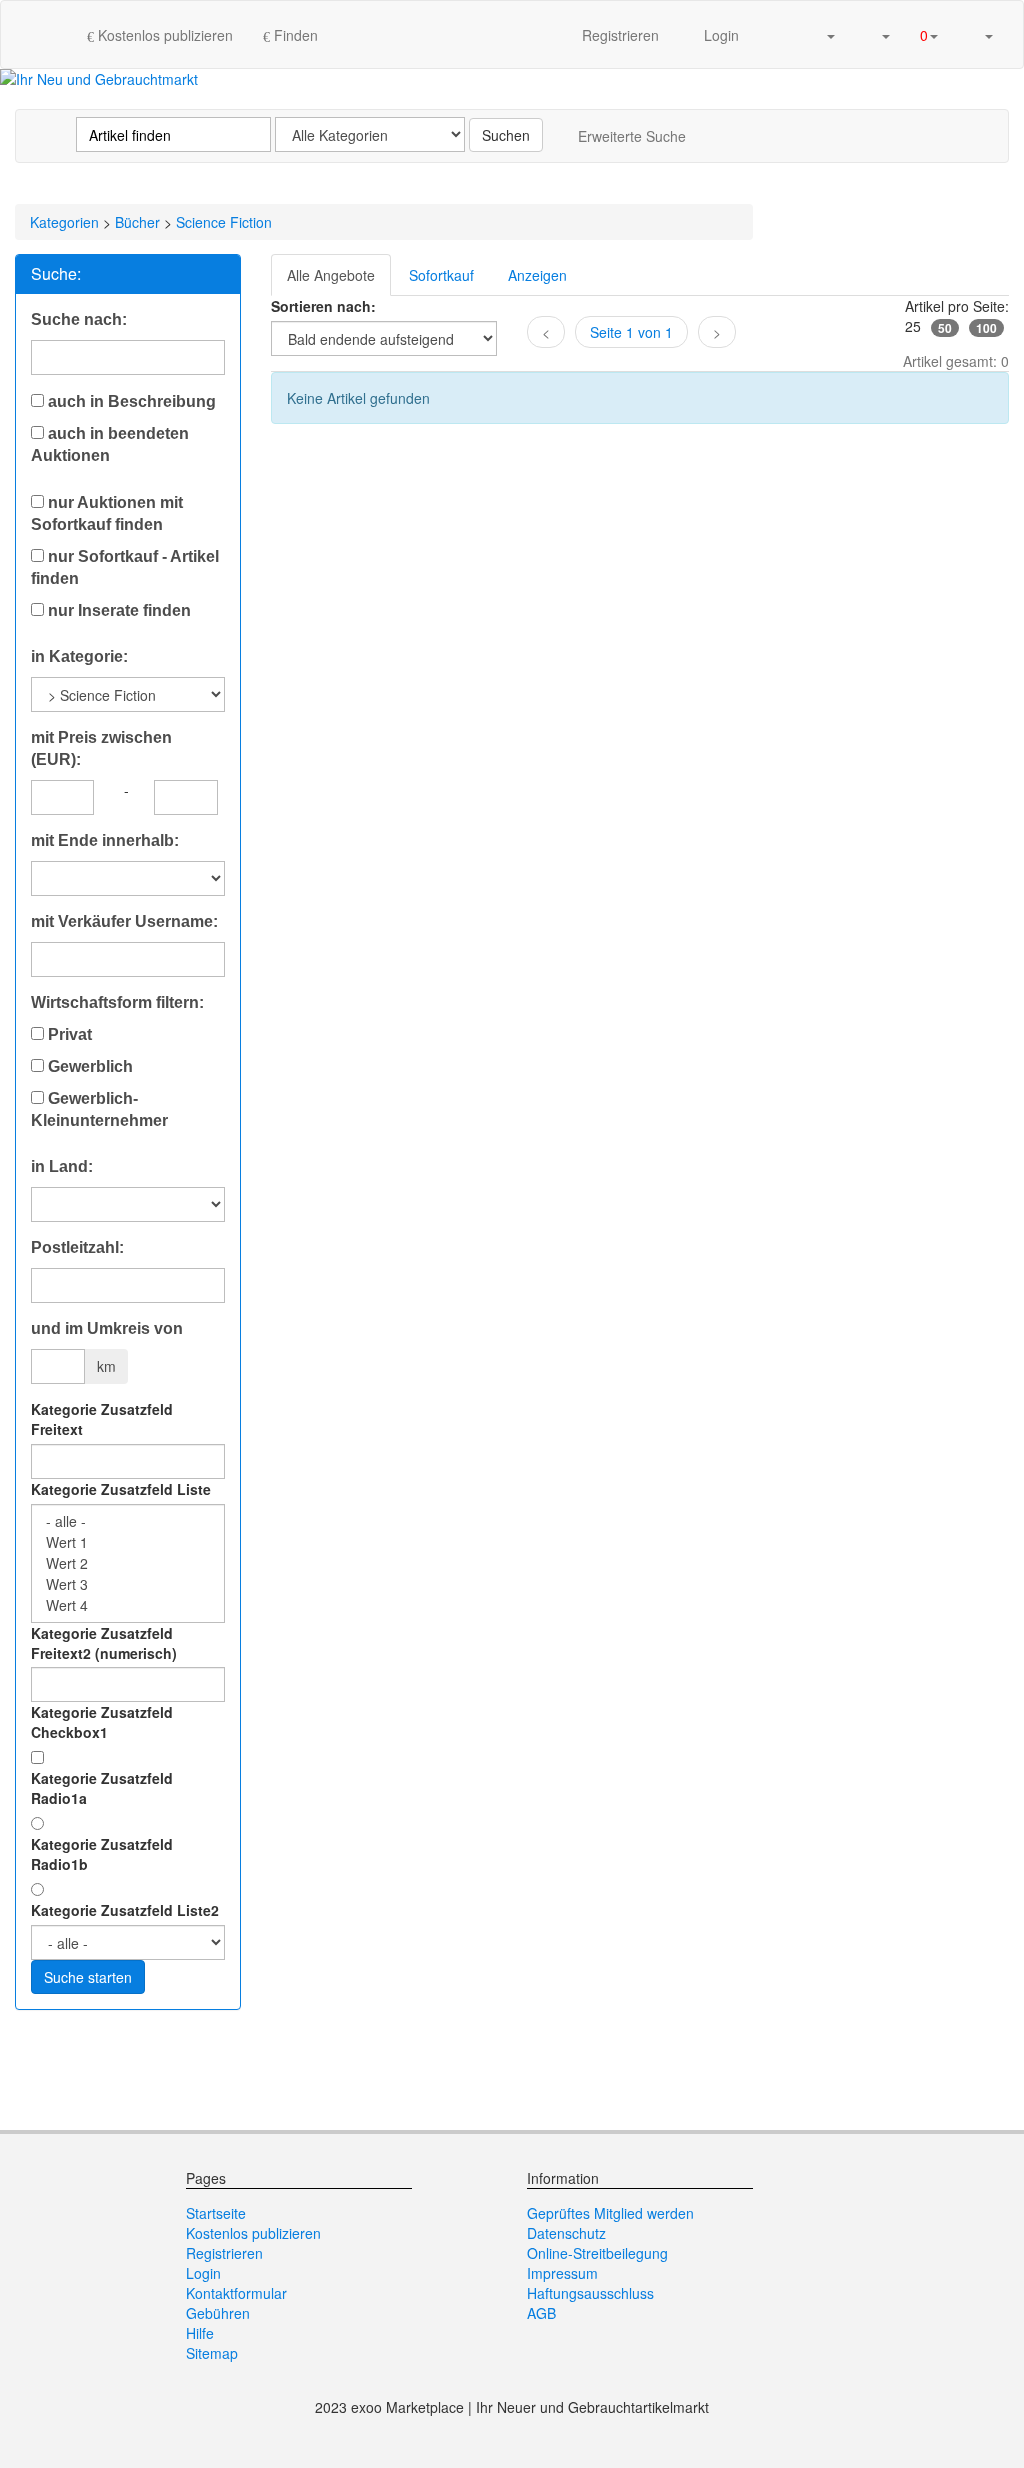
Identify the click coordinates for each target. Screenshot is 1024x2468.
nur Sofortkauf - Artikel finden (125, 567)
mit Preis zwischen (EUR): (101, 748)
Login (719, 35)
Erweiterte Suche (632, 136)
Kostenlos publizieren (163, 35)
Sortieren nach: (323, 306)
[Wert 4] (128, 1605)
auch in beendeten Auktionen (110, 444)
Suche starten (88, 1977)
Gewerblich (88, 1066)
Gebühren (218, 2313)
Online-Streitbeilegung (597, 2253)
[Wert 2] (128, 1563)
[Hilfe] (774, 34)
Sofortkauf (441, 275)
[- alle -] (128, 1521)
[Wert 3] (128, 1584)
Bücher (137, 222)
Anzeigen (537, 275)
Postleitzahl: (77, 1247)
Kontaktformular (236, 2293)
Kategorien (64, 222)
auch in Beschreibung (130, 401)
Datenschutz (566, 2233)
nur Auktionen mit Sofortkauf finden (107, 513)
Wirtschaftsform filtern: (117, 1002)
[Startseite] (51, 34)
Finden (294, 35)
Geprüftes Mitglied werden (610, 2213)
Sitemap (212, 2353)
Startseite (216, 2213)
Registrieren (620, 35)
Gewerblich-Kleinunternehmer (99, 1109)
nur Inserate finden (117, 610)
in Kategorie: (79, 656)
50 (945, 328)
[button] (822, 34)
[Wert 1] (128, 1542)
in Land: (62, 1166)
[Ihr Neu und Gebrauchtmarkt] (99, 79)
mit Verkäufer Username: (124, 921)
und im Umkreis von (107, 1328)
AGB (541, 2313)
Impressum (562, 2273)
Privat (68, 1034)
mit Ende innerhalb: (105, 840)
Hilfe (200, 2333)
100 (986, 328)
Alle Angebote (331, 275)
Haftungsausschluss (590, 2293)
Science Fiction (224, 222)
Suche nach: (79, 319)
